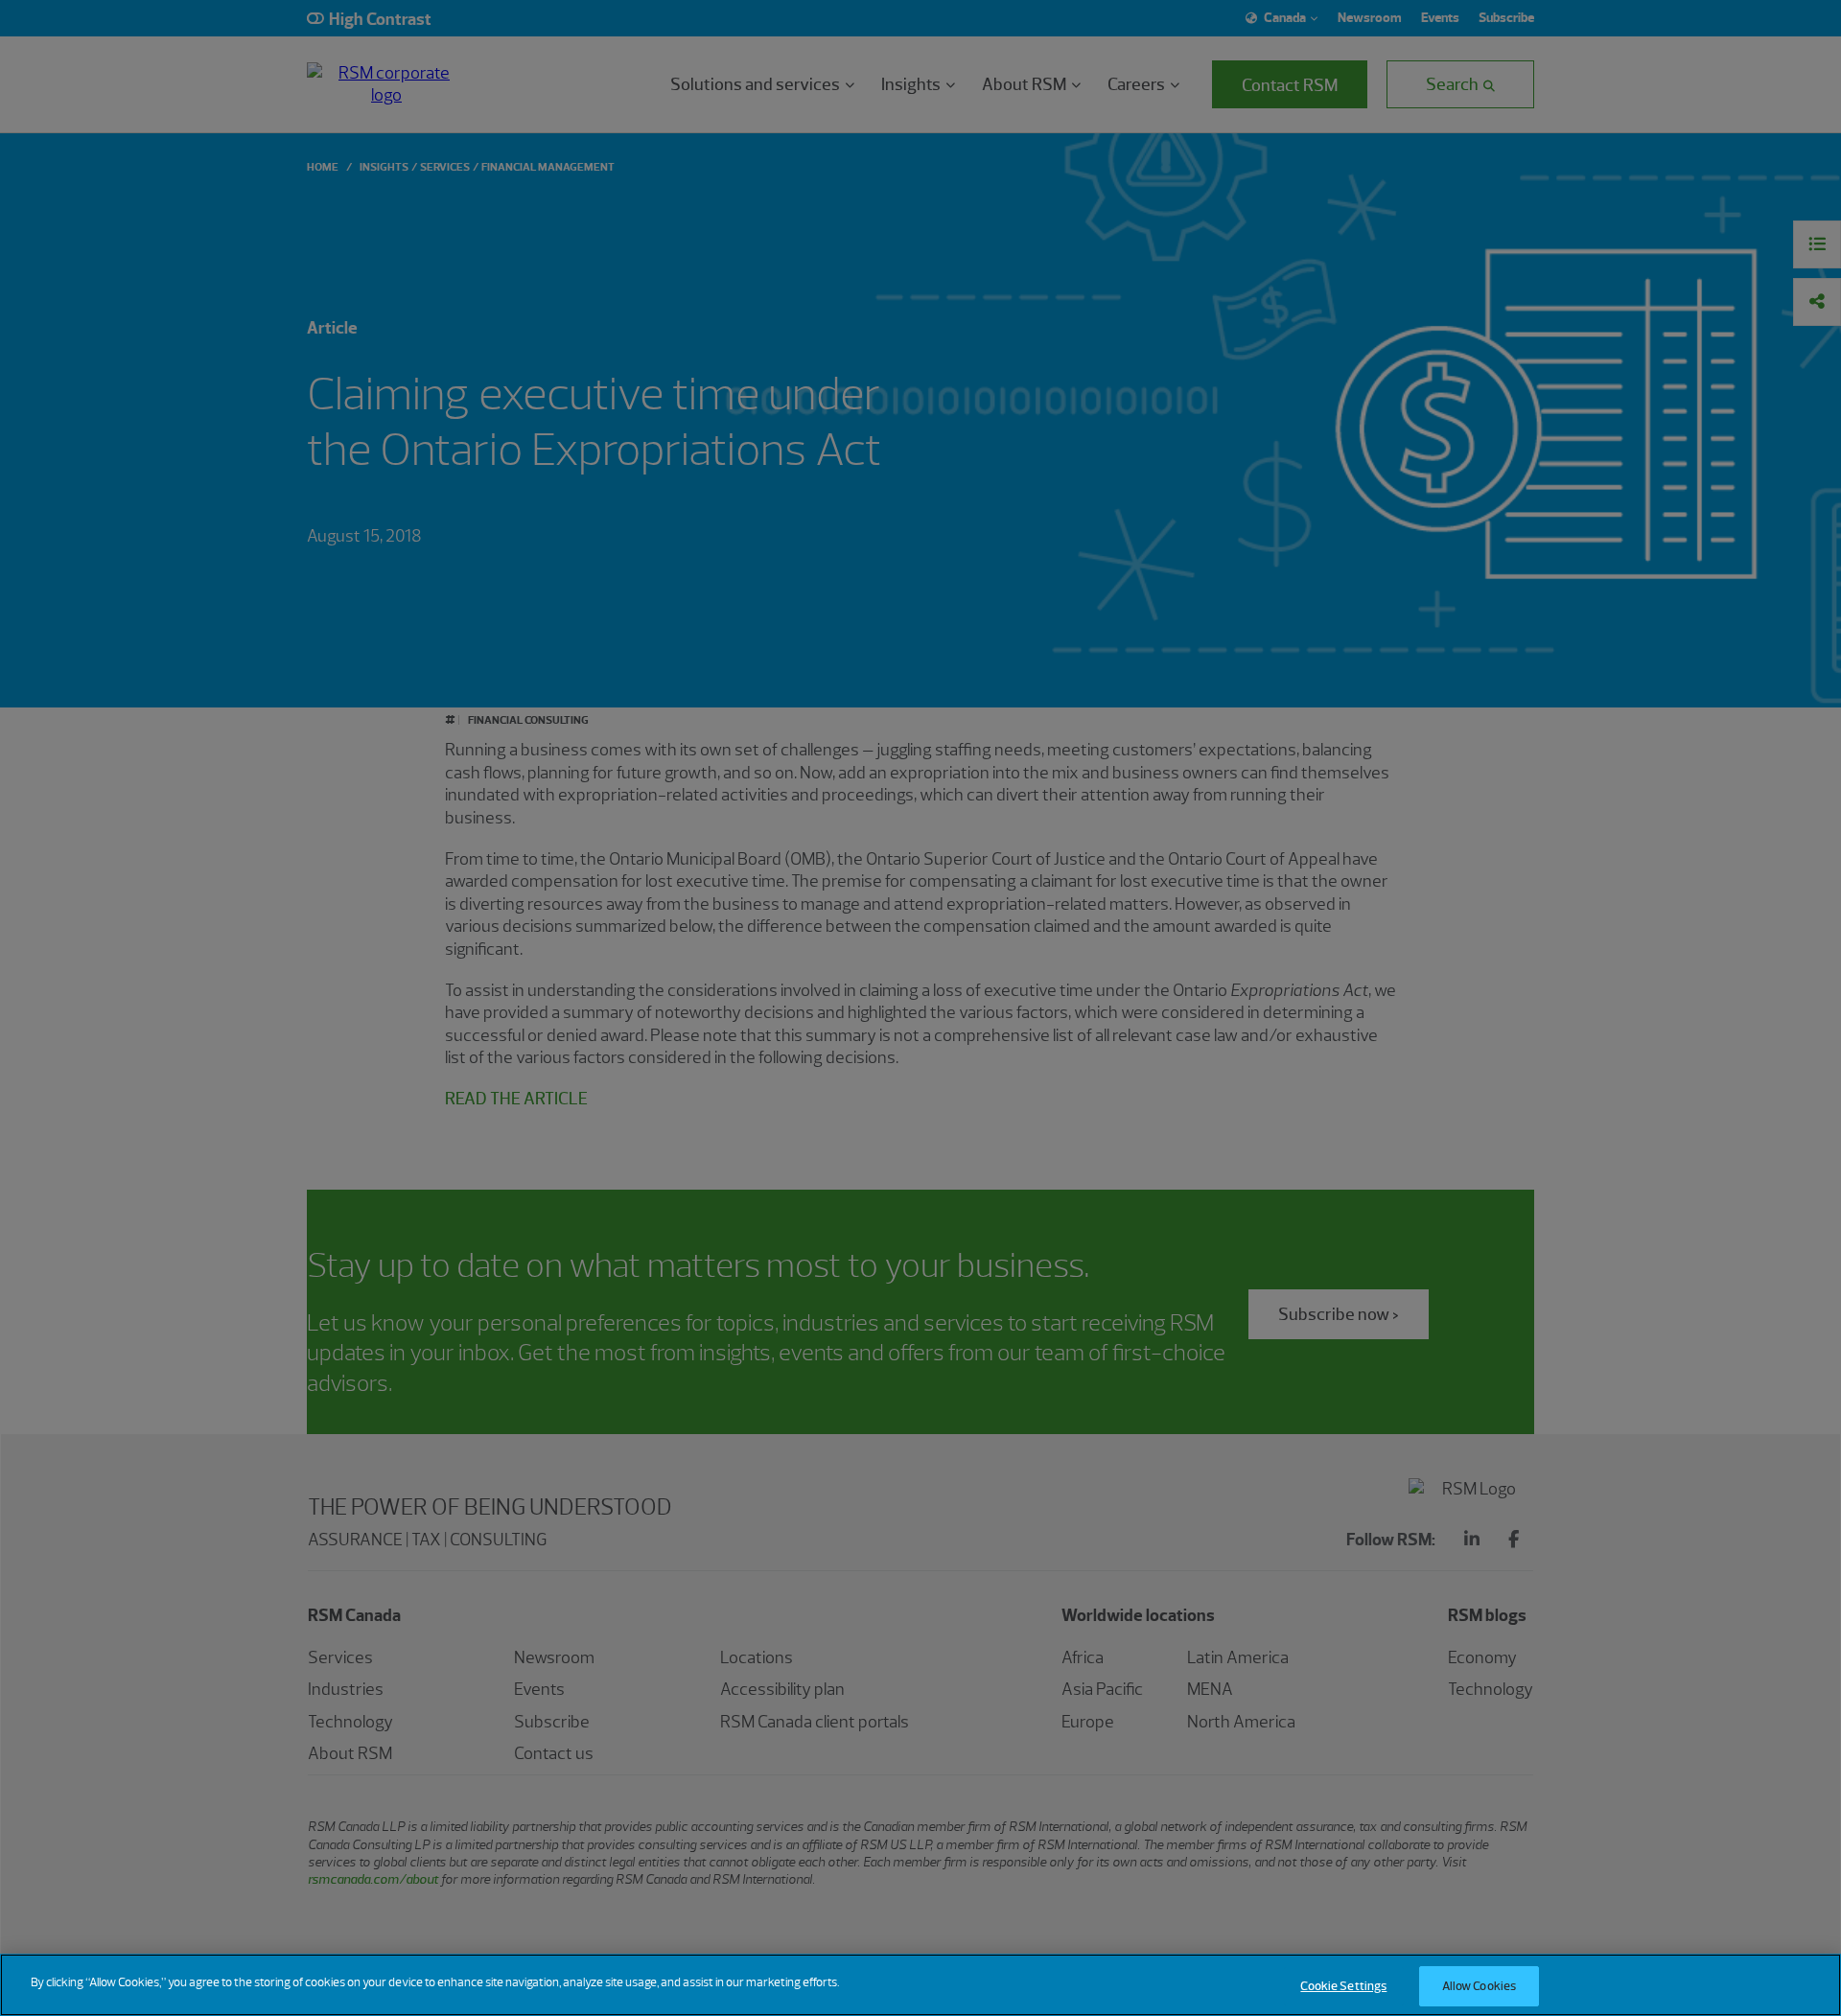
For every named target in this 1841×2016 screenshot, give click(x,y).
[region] (920, 1985)
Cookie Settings (1343, 1986)
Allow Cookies (1480, 1986)
